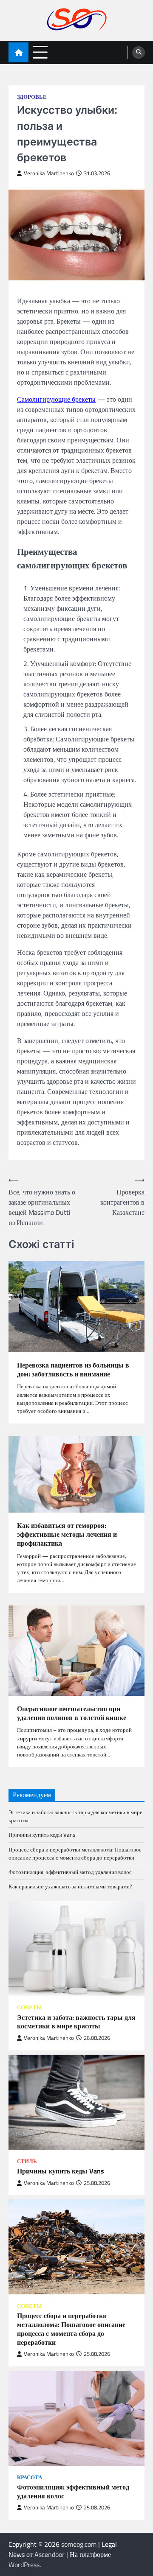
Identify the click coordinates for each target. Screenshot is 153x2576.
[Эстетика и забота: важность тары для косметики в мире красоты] (76, 1948)
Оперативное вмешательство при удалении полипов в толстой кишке (72, 1713)
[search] (139, 53)
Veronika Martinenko (49, 173)
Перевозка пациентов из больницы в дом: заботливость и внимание (73, 1370)
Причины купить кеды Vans (42, 1835)
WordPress (24, 2565)
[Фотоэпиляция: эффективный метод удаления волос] (76, 2418)
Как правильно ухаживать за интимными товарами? (70, 1886)
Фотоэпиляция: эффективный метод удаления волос (70, 1872)
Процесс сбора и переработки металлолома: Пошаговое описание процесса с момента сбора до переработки (75, 1853)
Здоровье (32, 97)
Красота (30, 2477)
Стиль (27, 2161)
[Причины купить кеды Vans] (76, 2102)
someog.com (79, 2544)
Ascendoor (50, 2554)
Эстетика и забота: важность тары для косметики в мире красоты (75, 1816)
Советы (30, 2007)
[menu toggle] (40, 52)
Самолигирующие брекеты (56, 399)
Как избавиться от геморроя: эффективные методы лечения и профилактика (67, 1534)
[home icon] (18, 52)
